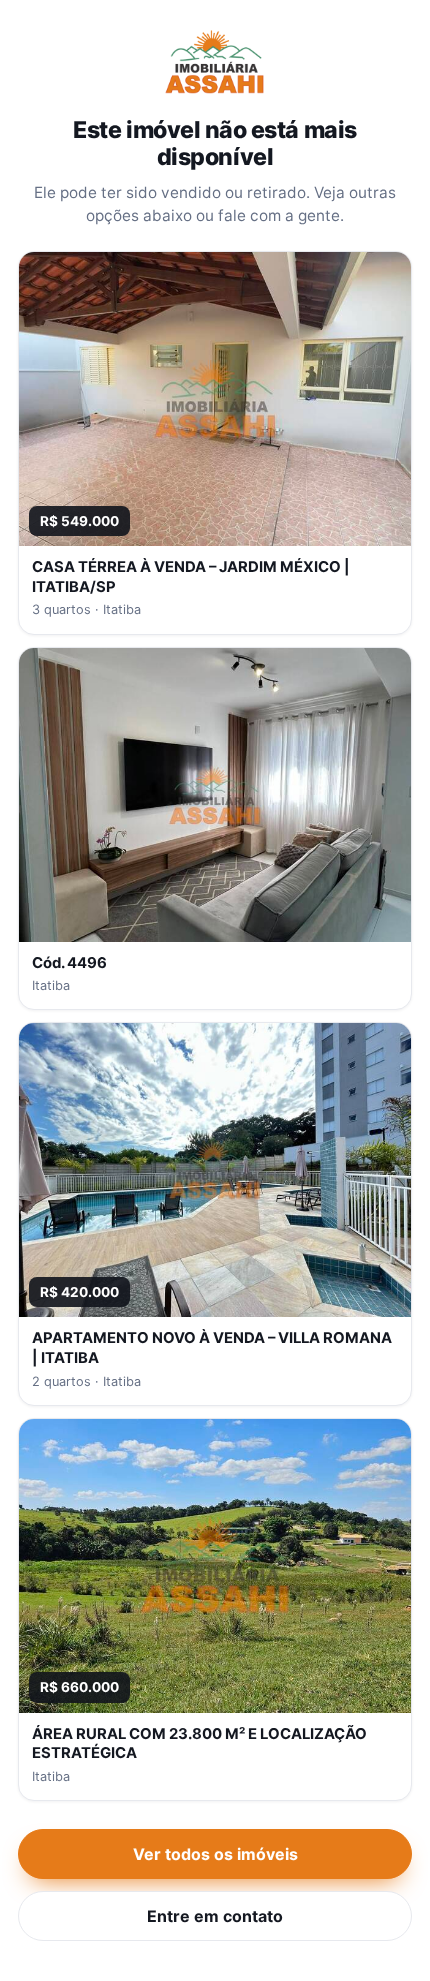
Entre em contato (215, 1916)
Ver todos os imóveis (215, 1854)
